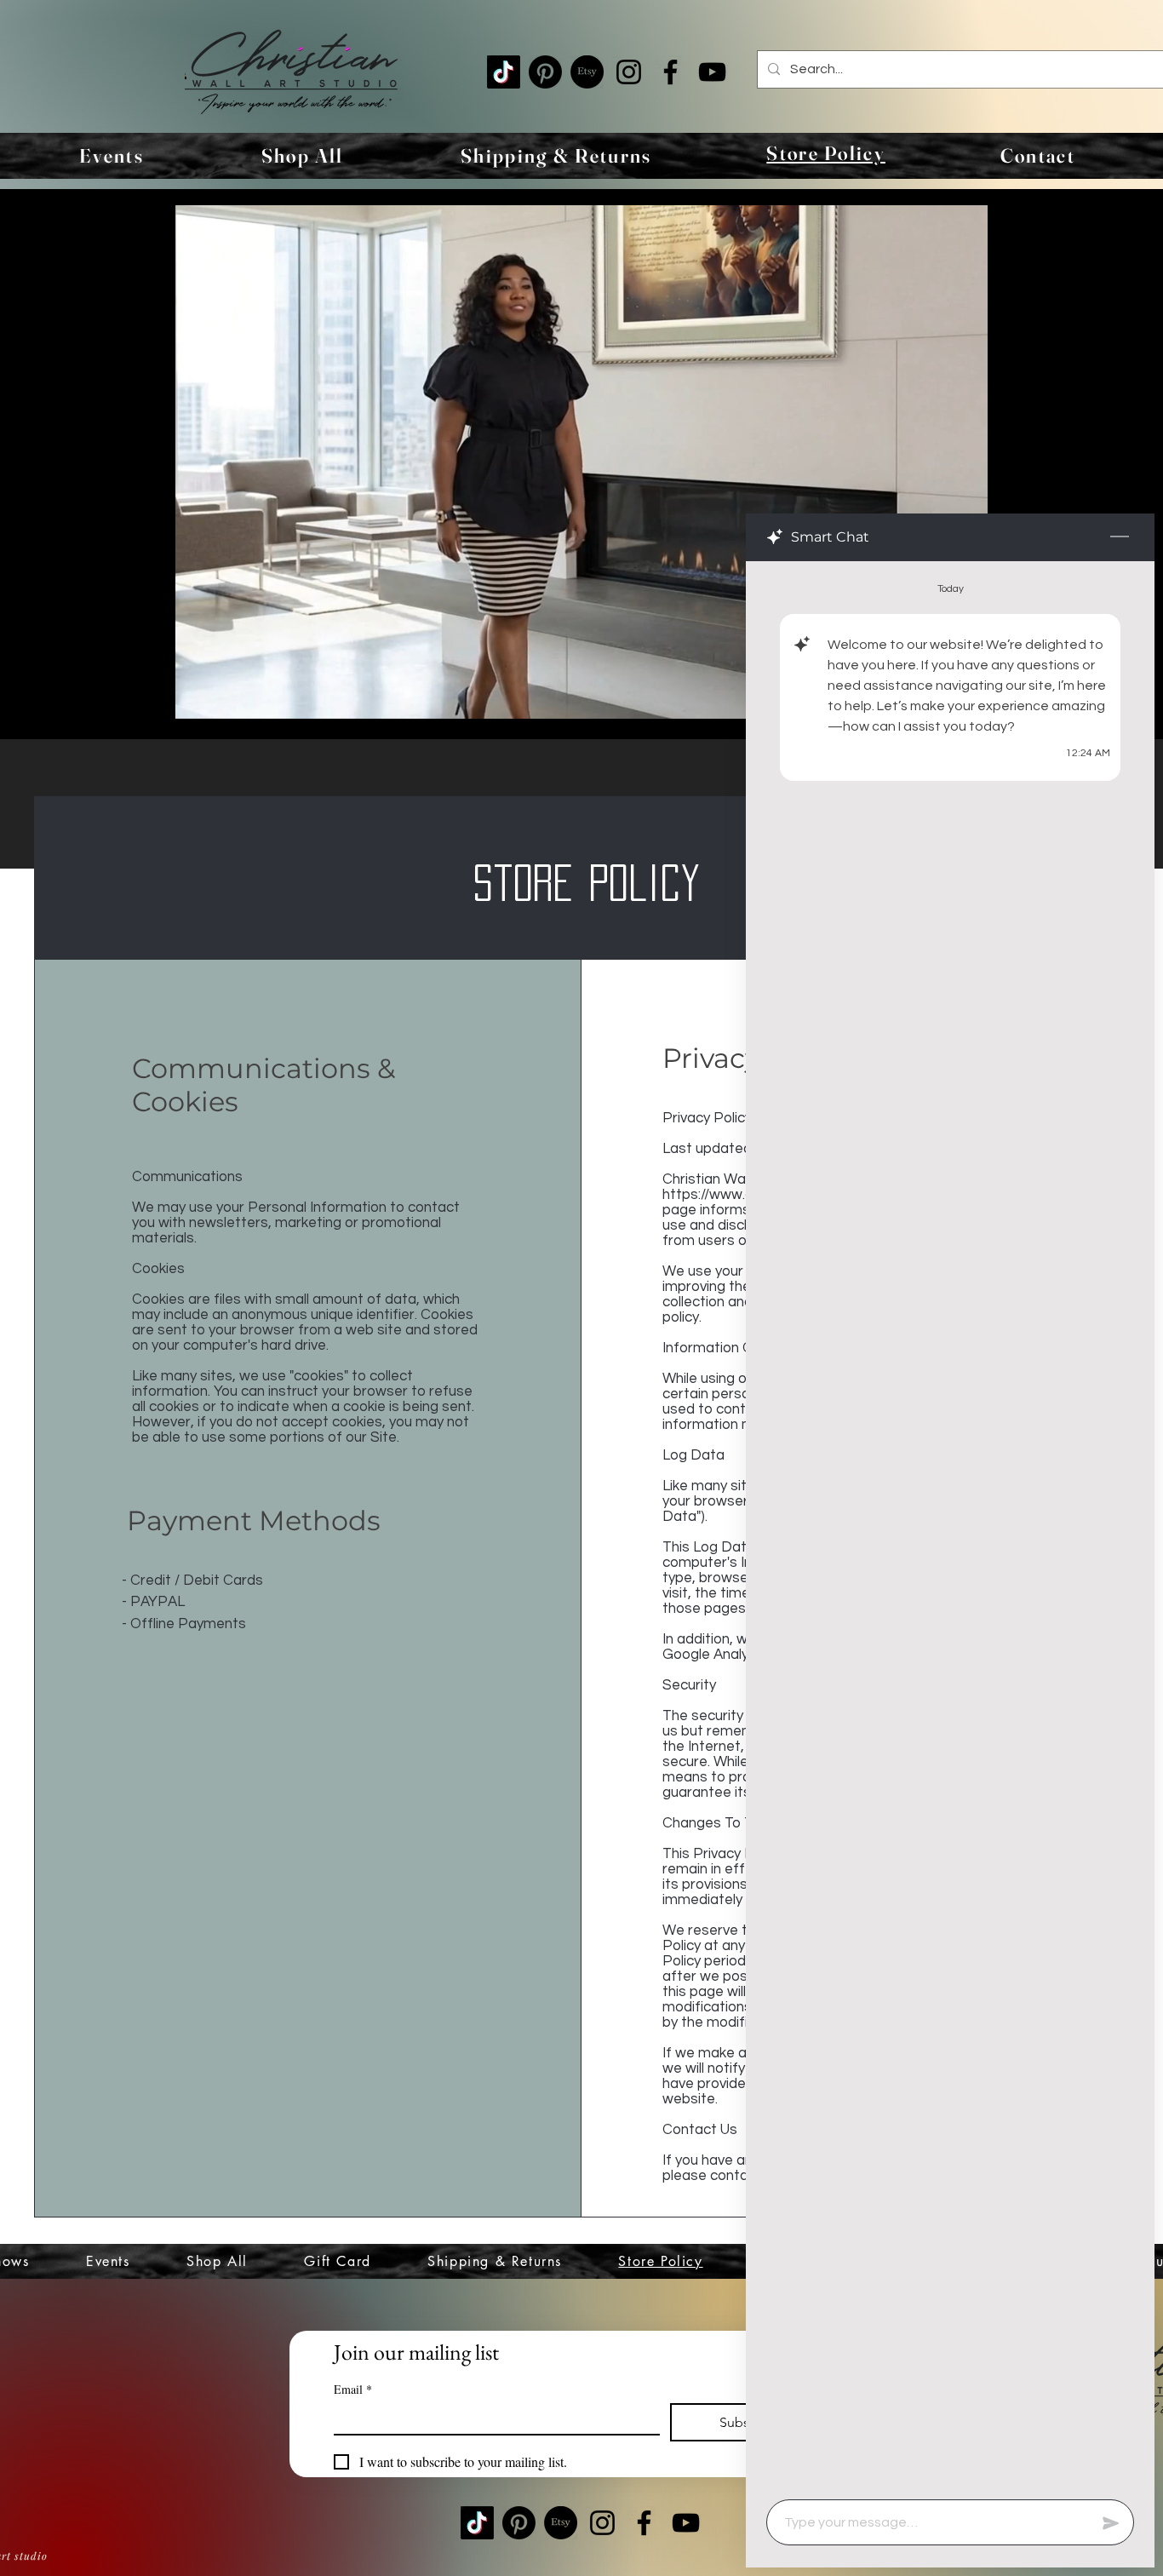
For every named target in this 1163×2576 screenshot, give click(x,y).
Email (353, 2389)
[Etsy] (587, 72)
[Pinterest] (545, 72)
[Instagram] (629, 72)
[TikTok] (504, 72)
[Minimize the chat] (1120, 537)
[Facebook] (670, 72)
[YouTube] (712, 72)
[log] (950, 1525)
